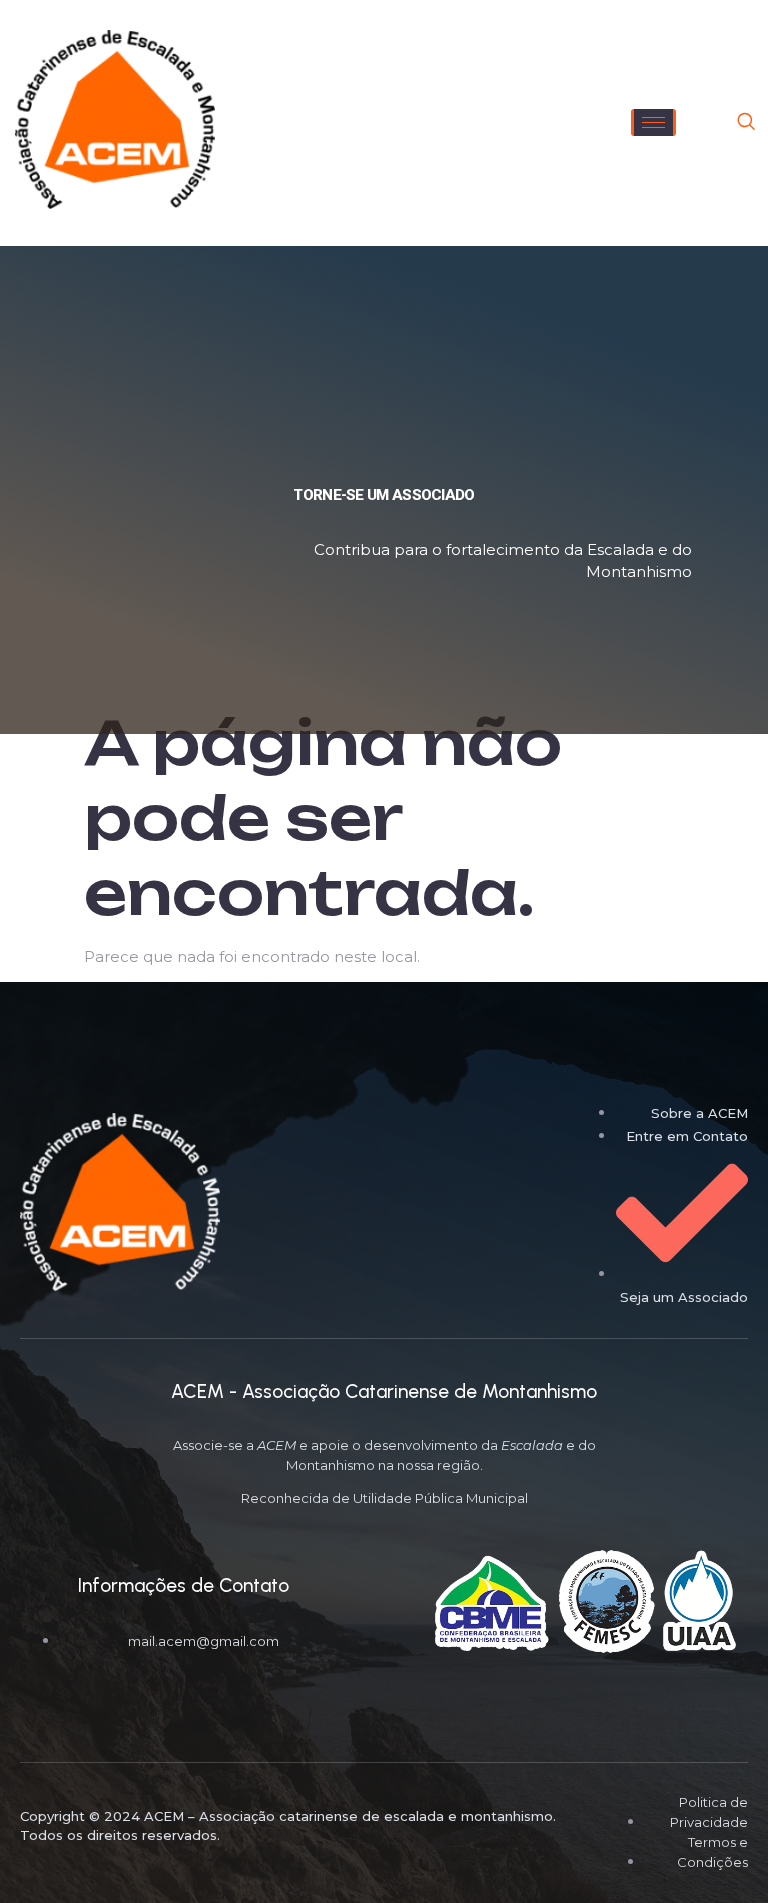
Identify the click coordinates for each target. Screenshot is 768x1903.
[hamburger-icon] (653, 122)
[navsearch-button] (746, 123)
